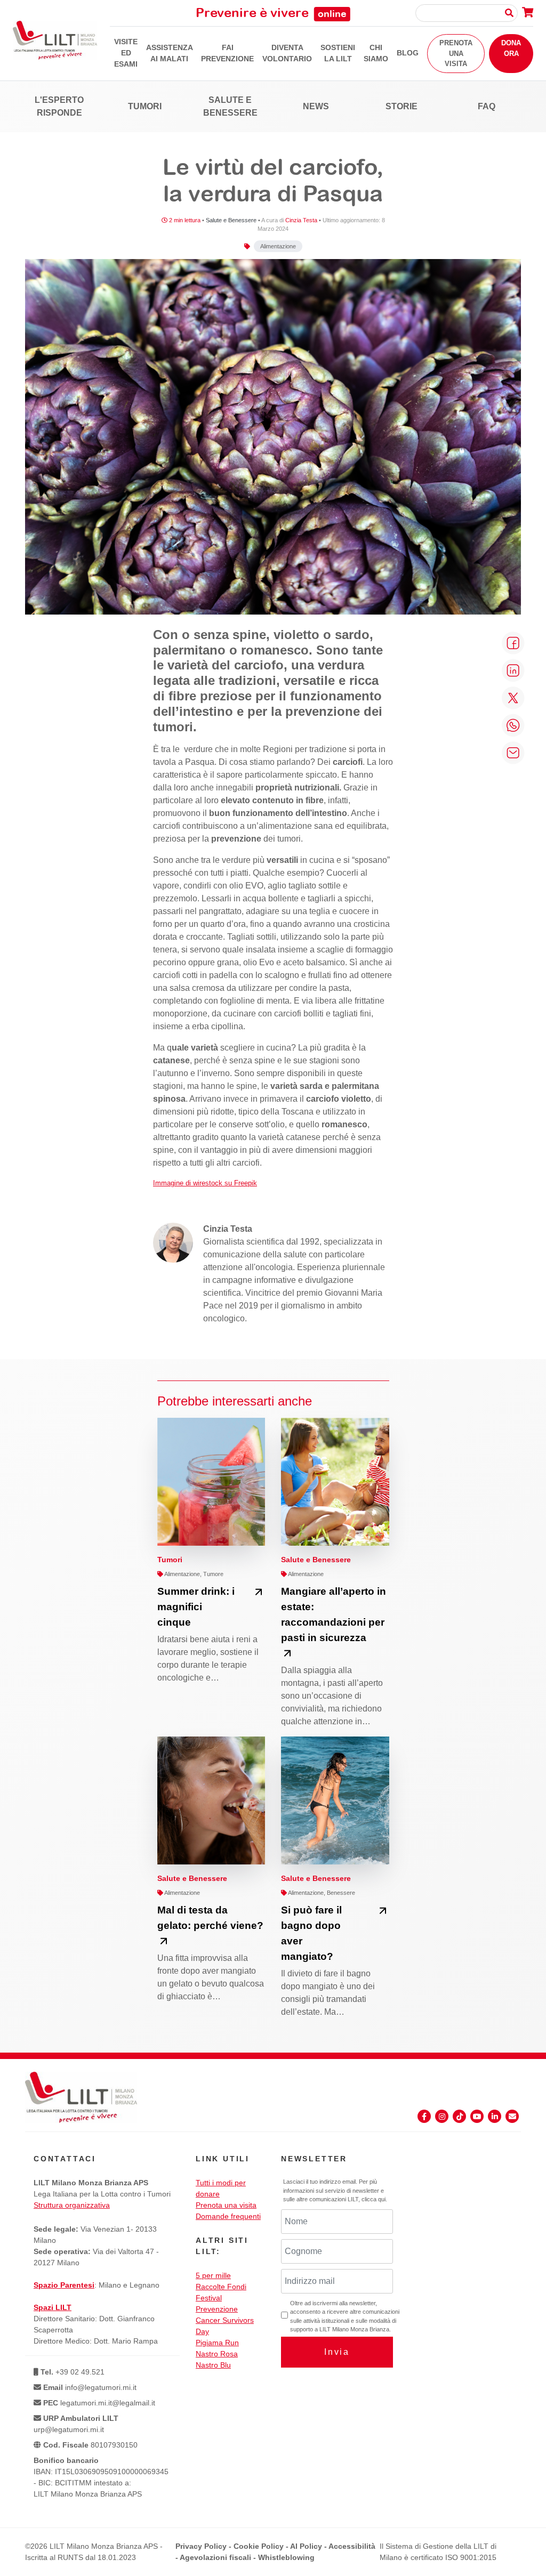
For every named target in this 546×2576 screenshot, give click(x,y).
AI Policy (306, 2546)
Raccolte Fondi (221, 2287)
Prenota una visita (456, 53)
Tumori (145, 106)
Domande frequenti (228, 2216)
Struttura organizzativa (72, 2205)
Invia (337, 2352)
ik (254, 1183)
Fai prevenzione (227, 53)
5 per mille (213, 2275)
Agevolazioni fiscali (215, 2557)
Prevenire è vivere (271, 12)
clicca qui (374, 2199)
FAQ (487, 106)
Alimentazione (278, 246)
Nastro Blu (213, 2365)
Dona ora (511, 48)
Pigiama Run (217, 2343)
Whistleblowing (286, 2557)
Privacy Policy (201, 2546)
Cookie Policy (259, 2546)
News (316, 106)
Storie (402, 106)
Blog (408, 53)
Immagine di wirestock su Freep (202, 1183)
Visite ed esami (126, 53)
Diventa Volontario (287, 53)
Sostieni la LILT (338, 53)
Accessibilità (352, 2546)
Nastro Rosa (217, 2354)
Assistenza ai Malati (170, 53)
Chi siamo (376, 53)
